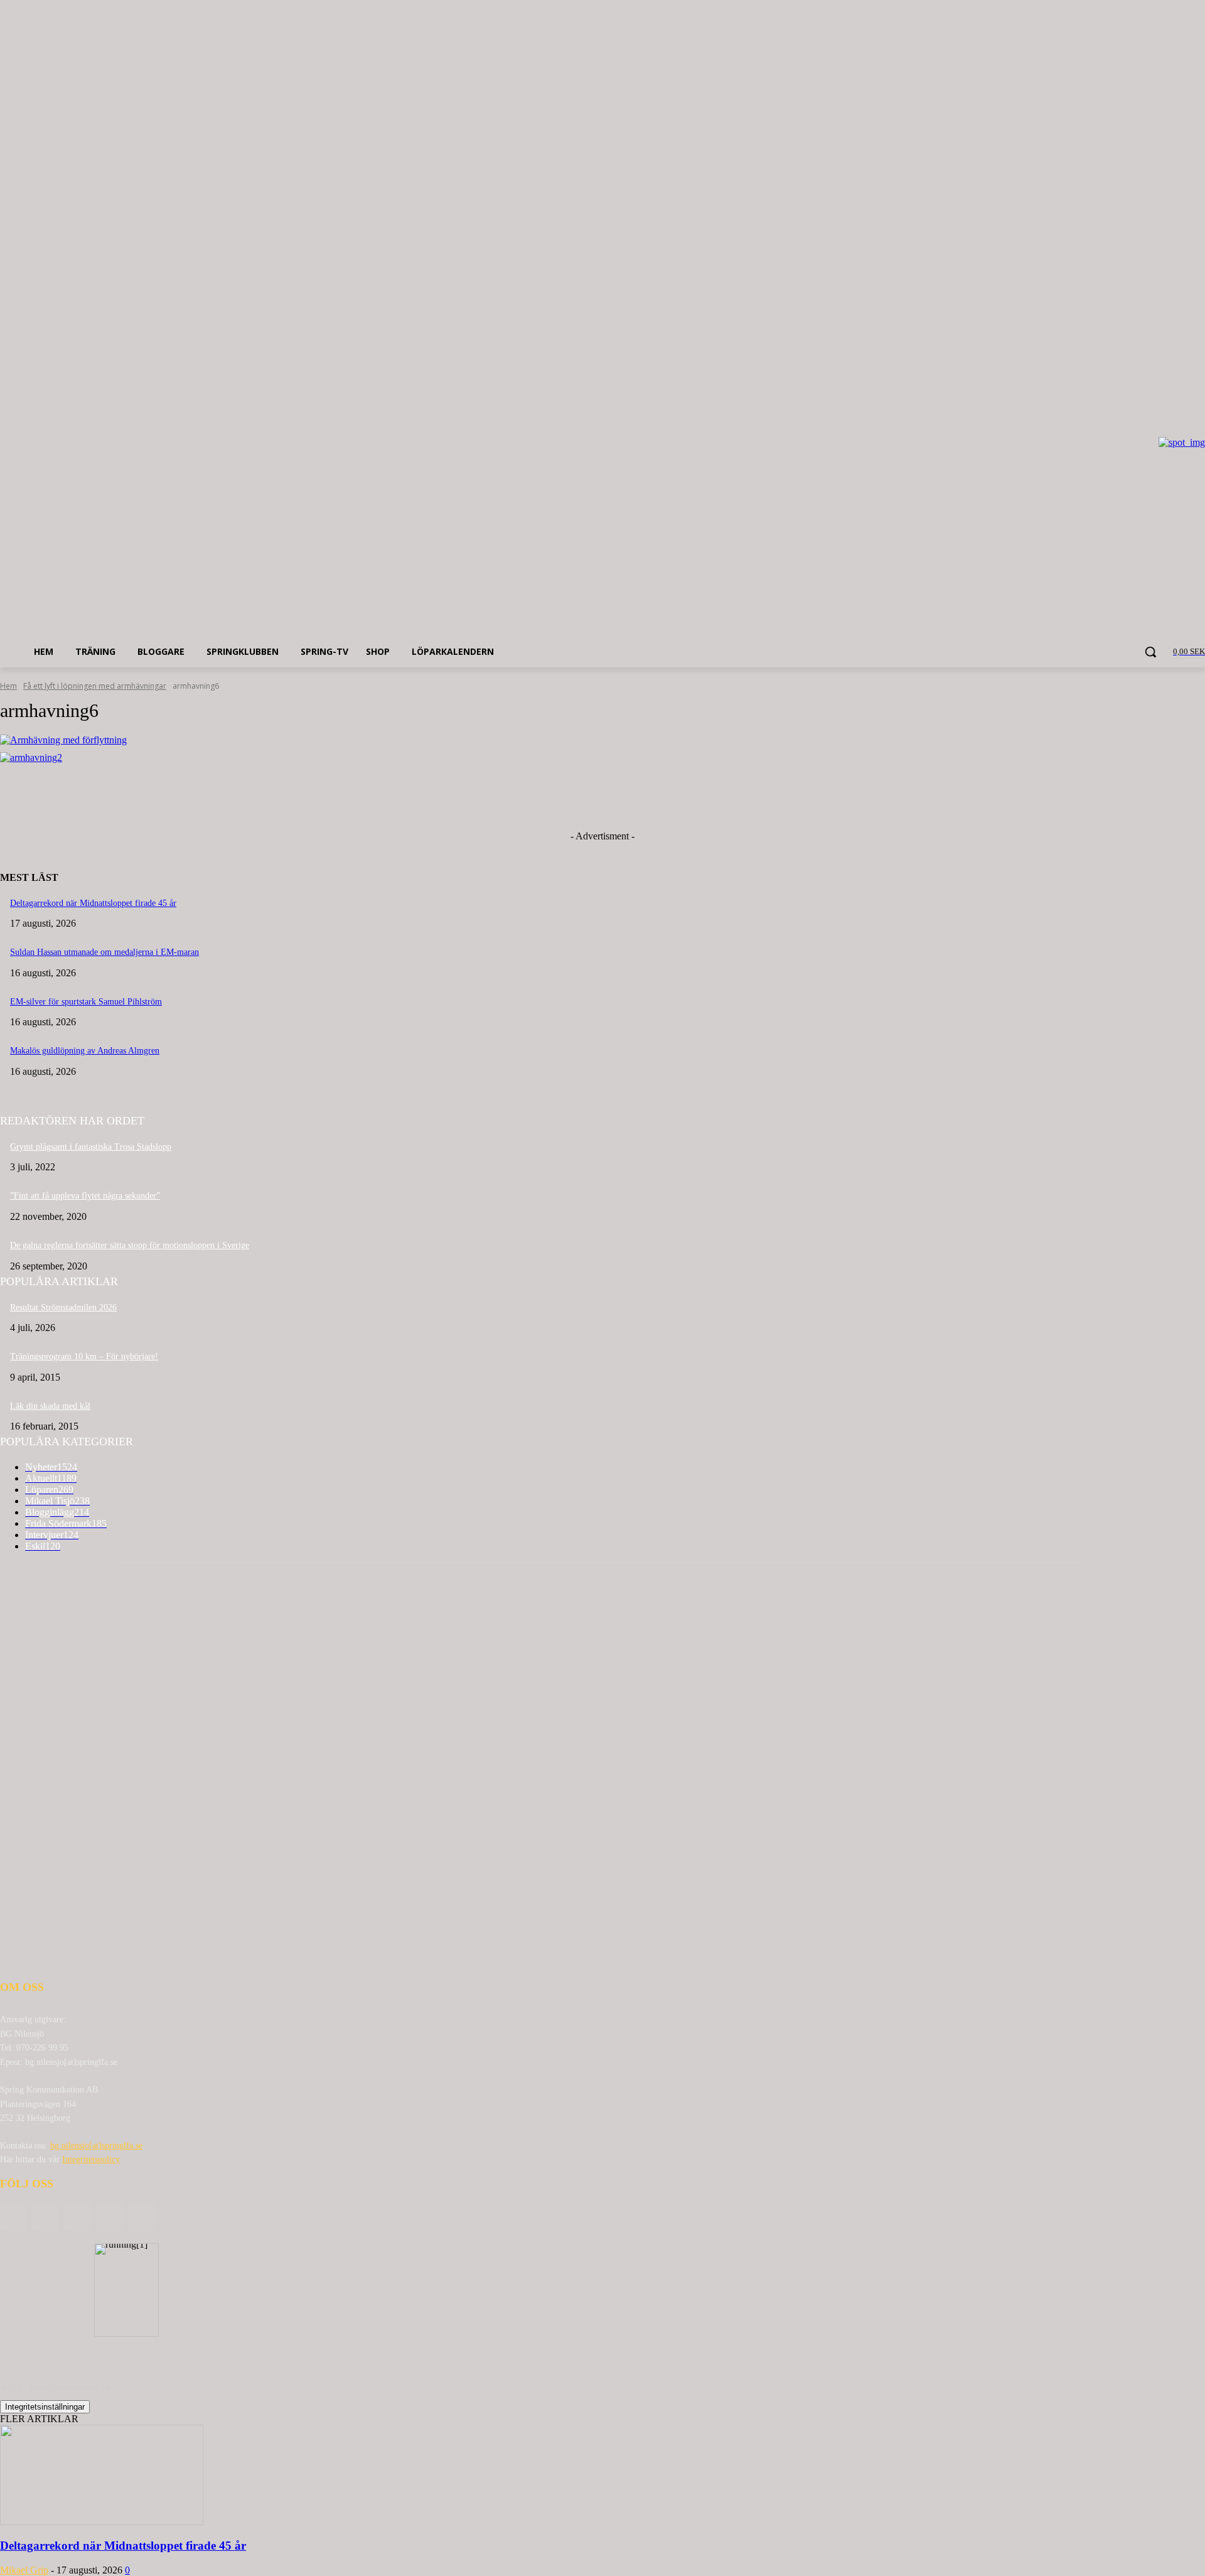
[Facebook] (45, 2217)
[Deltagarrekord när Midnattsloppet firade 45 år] (102, 2522)
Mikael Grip (24, 2570)
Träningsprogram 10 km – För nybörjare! (84, 1356)
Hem (8, 686)
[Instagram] (110, 2217)
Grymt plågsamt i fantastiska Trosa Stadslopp (91, 1147)
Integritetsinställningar (45, 2407)
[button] (1150, 652)
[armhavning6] (602, 740)
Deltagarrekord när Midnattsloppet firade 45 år (93, 903)
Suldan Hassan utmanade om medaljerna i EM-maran (104, 952)
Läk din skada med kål (50, 1406)
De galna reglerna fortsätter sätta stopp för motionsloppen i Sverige (130, 1245)
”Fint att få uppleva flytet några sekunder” (85, 1196)
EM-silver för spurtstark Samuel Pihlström (86, 1002)
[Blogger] (13, 2217)
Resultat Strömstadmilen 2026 (63, 1307)
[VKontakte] (142, 2217)
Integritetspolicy (91, 2159)
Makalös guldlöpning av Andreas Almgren (85, 1051)
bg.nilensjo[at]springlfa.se (96, 2146)
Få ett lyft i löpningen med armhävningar (95, 686)
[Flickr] (77, 2217)
